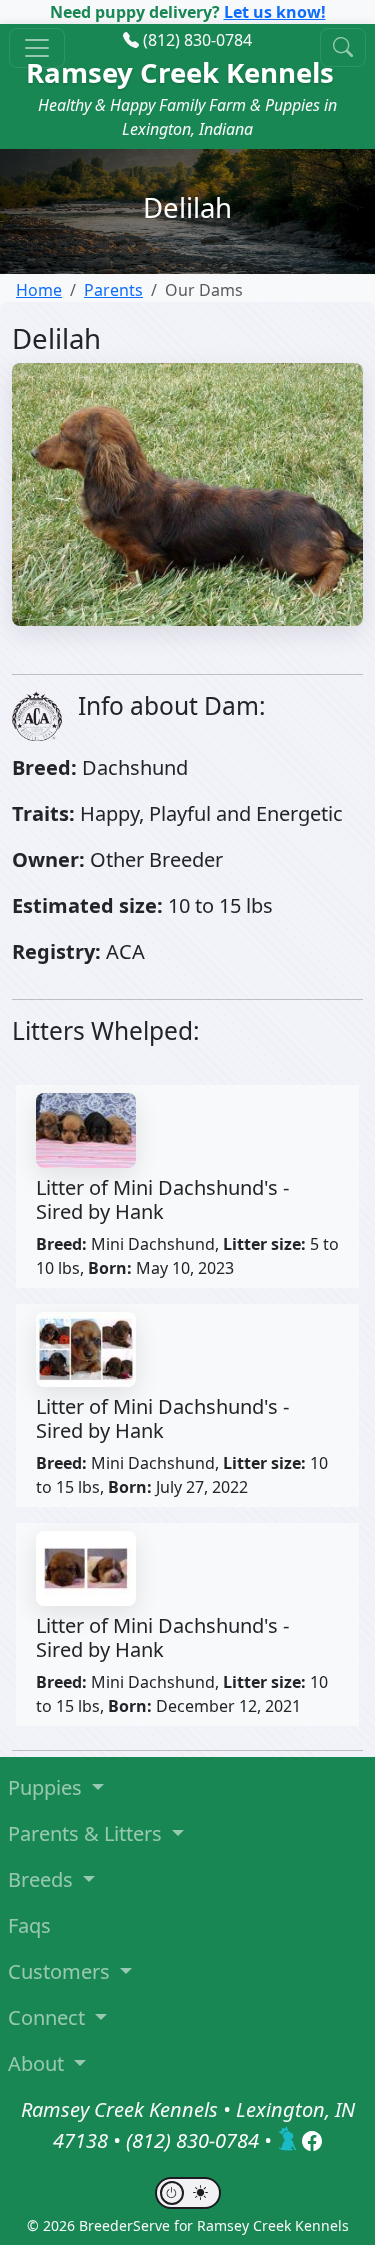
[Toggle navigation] (37, 48)
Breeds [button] (43, 1879)
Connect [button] (49, 2017)
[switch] (188, 2193)
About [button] (38, 2063)
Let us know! (275, 12)
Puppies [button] (47, 1787)
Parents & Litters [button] (87, 1833)
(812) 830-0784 (197, 40)
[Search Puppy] (343, 47)
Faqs (29, 1925)
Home (39, 290)
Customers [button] (61, 1971)
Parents (113, 290)
